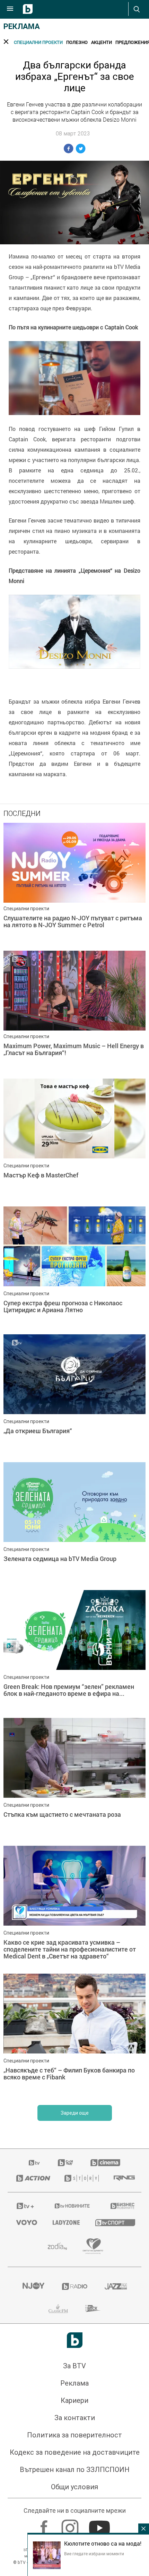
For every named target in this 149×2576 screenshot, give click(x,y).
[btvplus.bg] (25, 2206)
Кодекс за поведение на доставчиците (75, 2452)
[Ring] (123, 2178)
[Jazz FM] (116, 2286)
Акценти (102, 42)
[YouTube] (100, 2525)
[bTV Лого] (75, 2340)
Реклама (22, 26)
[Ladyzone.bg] (65, 2222)
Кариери (74, 2400)
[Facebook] (45, 2525)
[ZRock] (93, 2309)
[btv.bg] (35, 2163)
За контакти (75, 2418)
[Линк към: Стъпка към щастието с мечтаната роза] (74, 1780)
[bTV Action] (32, 2178)
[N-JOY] (33, 2286)
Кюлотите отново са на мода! (103, 2544)
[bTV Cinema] (105, 2163)
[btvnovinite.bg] (72, 2206)
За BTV (74, 2366)
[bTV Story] (80, 2178)
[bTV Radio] (75, 2286)
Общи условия (74, 2487)
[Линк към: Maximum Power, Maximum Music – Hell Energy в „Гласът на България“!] (74, 1013)
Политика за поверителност (74, 2435)
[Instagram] (71, 2525)
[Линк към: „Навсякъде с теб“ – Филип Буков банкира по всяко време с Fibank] (74, 2036)
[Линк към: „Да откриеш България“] (74, 1397)
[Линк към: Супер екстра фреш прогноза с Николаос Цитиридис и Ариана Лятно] (74, 1269)
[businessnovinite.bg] (122, 2206)
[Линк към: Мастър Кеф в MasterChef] (74, 1141)
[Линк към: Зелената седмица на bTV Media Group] (74, 1524)
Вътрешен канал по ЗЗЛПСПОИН (75, 2470)
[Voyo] (26, 2222)
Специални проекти (38, 42)
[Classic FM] (58, 2309)
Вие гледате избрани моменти (94, 2554)
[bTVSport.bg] (114, 2222)
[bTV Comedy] (65, 2163)
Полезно (77, 42)
